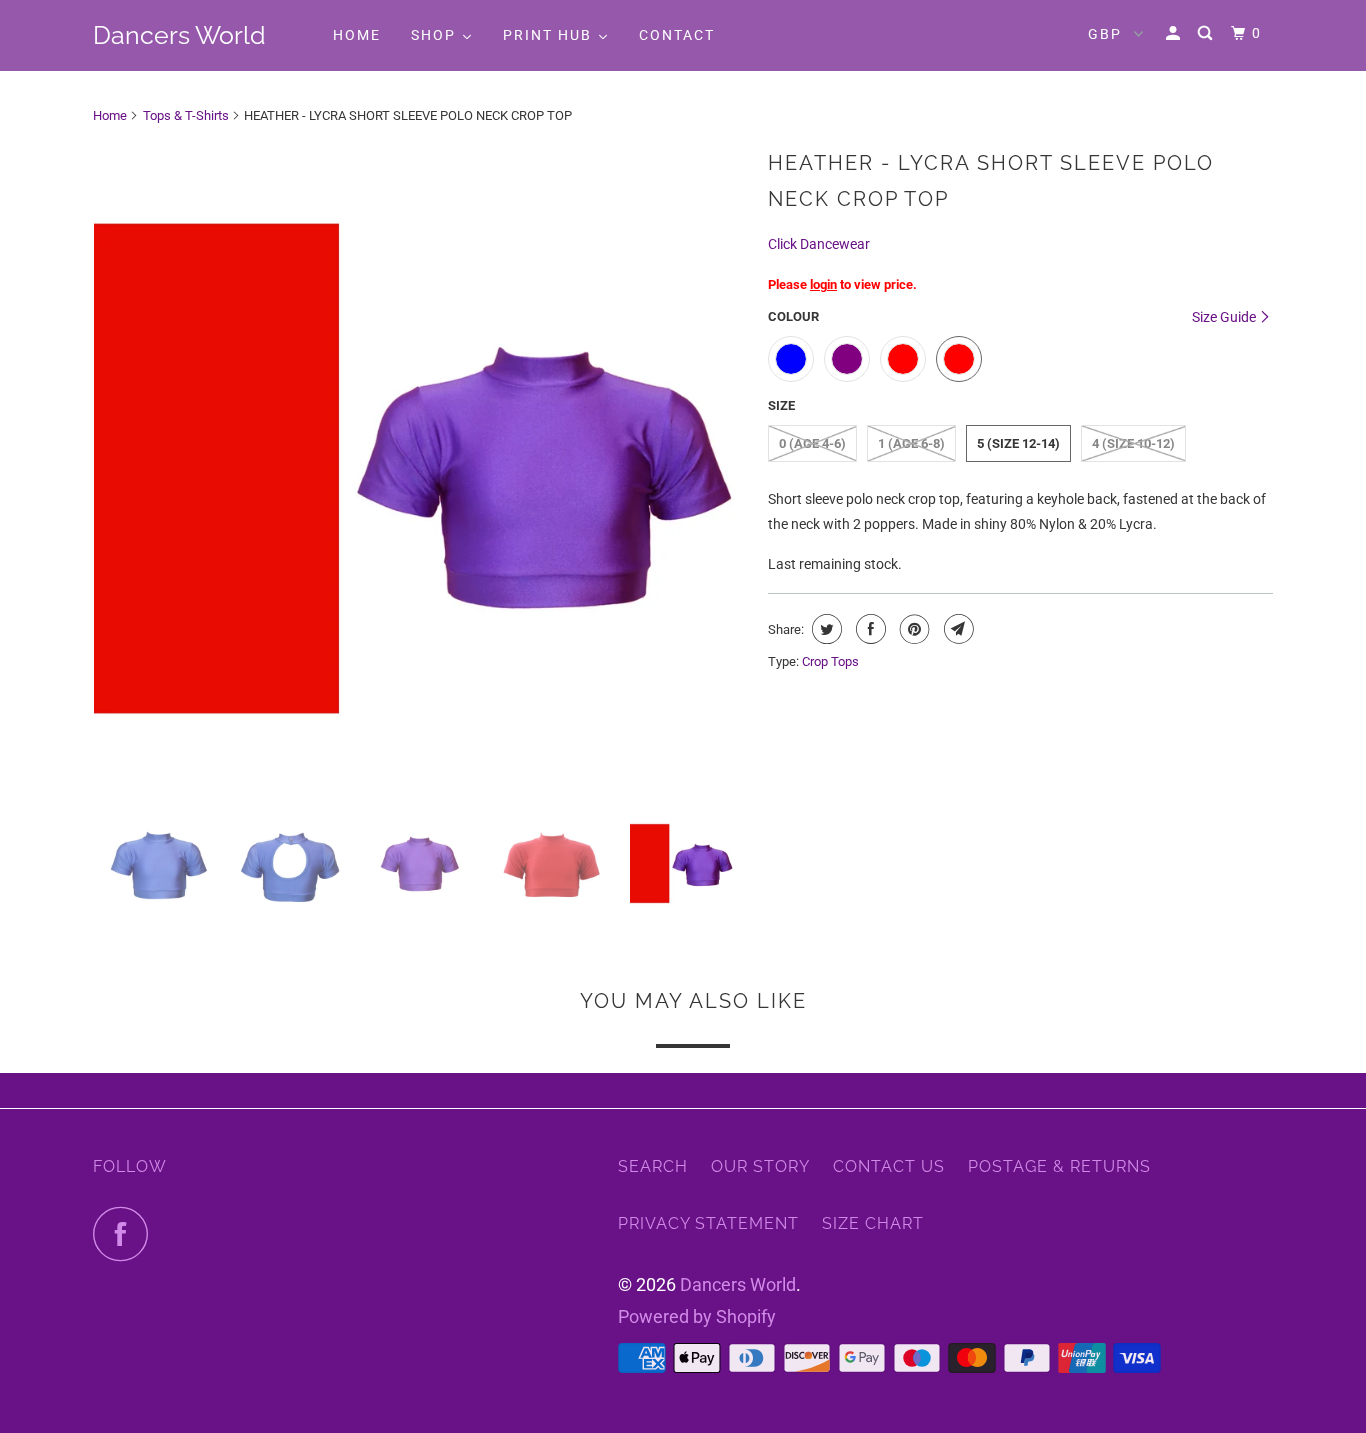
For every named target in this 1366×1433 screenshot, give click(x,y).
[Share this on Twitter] (824, 629)
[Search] (1207, 33)
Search (653, 1166)
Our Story (760, 1166)
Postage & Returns (1059, 1166)
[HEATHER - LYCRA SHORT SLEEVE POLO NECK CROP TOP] (420, 468)
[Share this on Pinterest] (912, 629)
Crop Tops (830, 661)
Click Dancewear (819, 244)
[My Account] (1175, 33)
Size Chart (873, 1223)
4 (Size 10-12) (1133, 443)
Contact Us (889, 1166)
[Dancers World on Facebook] (126, 1233)
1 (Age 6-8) (911, 443)
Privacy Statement (708, 1223)
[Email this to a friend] (956, 629)
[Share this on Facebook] (868, 629)
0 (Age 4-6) (812, 443)
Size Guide (1225, 317)
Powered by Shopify (697, 1316)
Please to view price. (842, 284)
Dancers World (179, 35)
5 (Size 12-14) (1018, 443)
